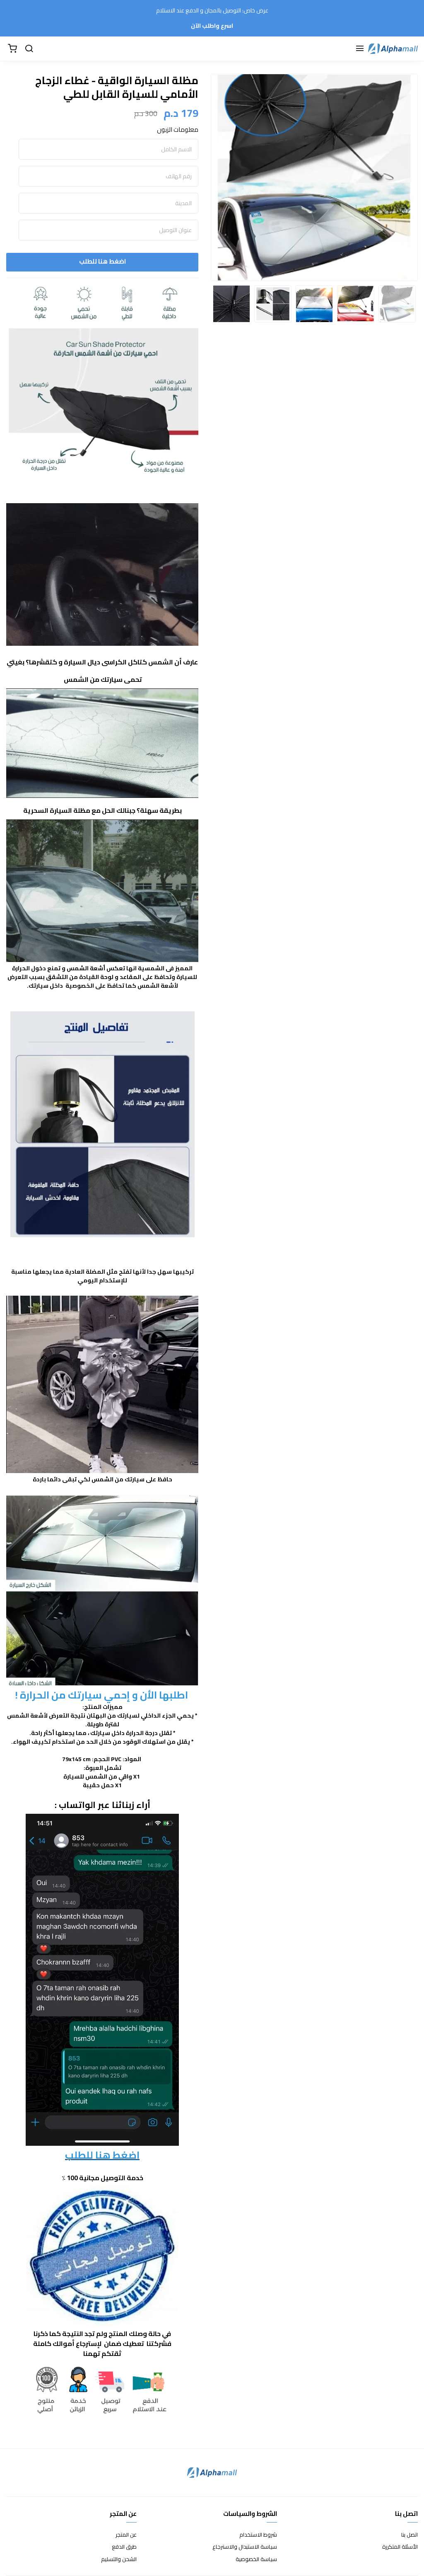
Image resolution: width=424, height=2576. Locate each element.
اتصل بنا (410, 2535)
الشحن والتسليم (119, 2559)
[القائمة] (360, 49)
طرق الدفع (124, 2547)
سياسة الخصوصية (256, 2559)
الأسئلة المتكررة (400, 2547)
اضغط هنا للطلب (102, 261)
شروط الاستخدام (258, 2535)
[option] (314, 177)
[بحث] (29, 49)
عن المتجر (126, 2535)
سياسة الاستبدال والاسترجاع (245, 2547)
